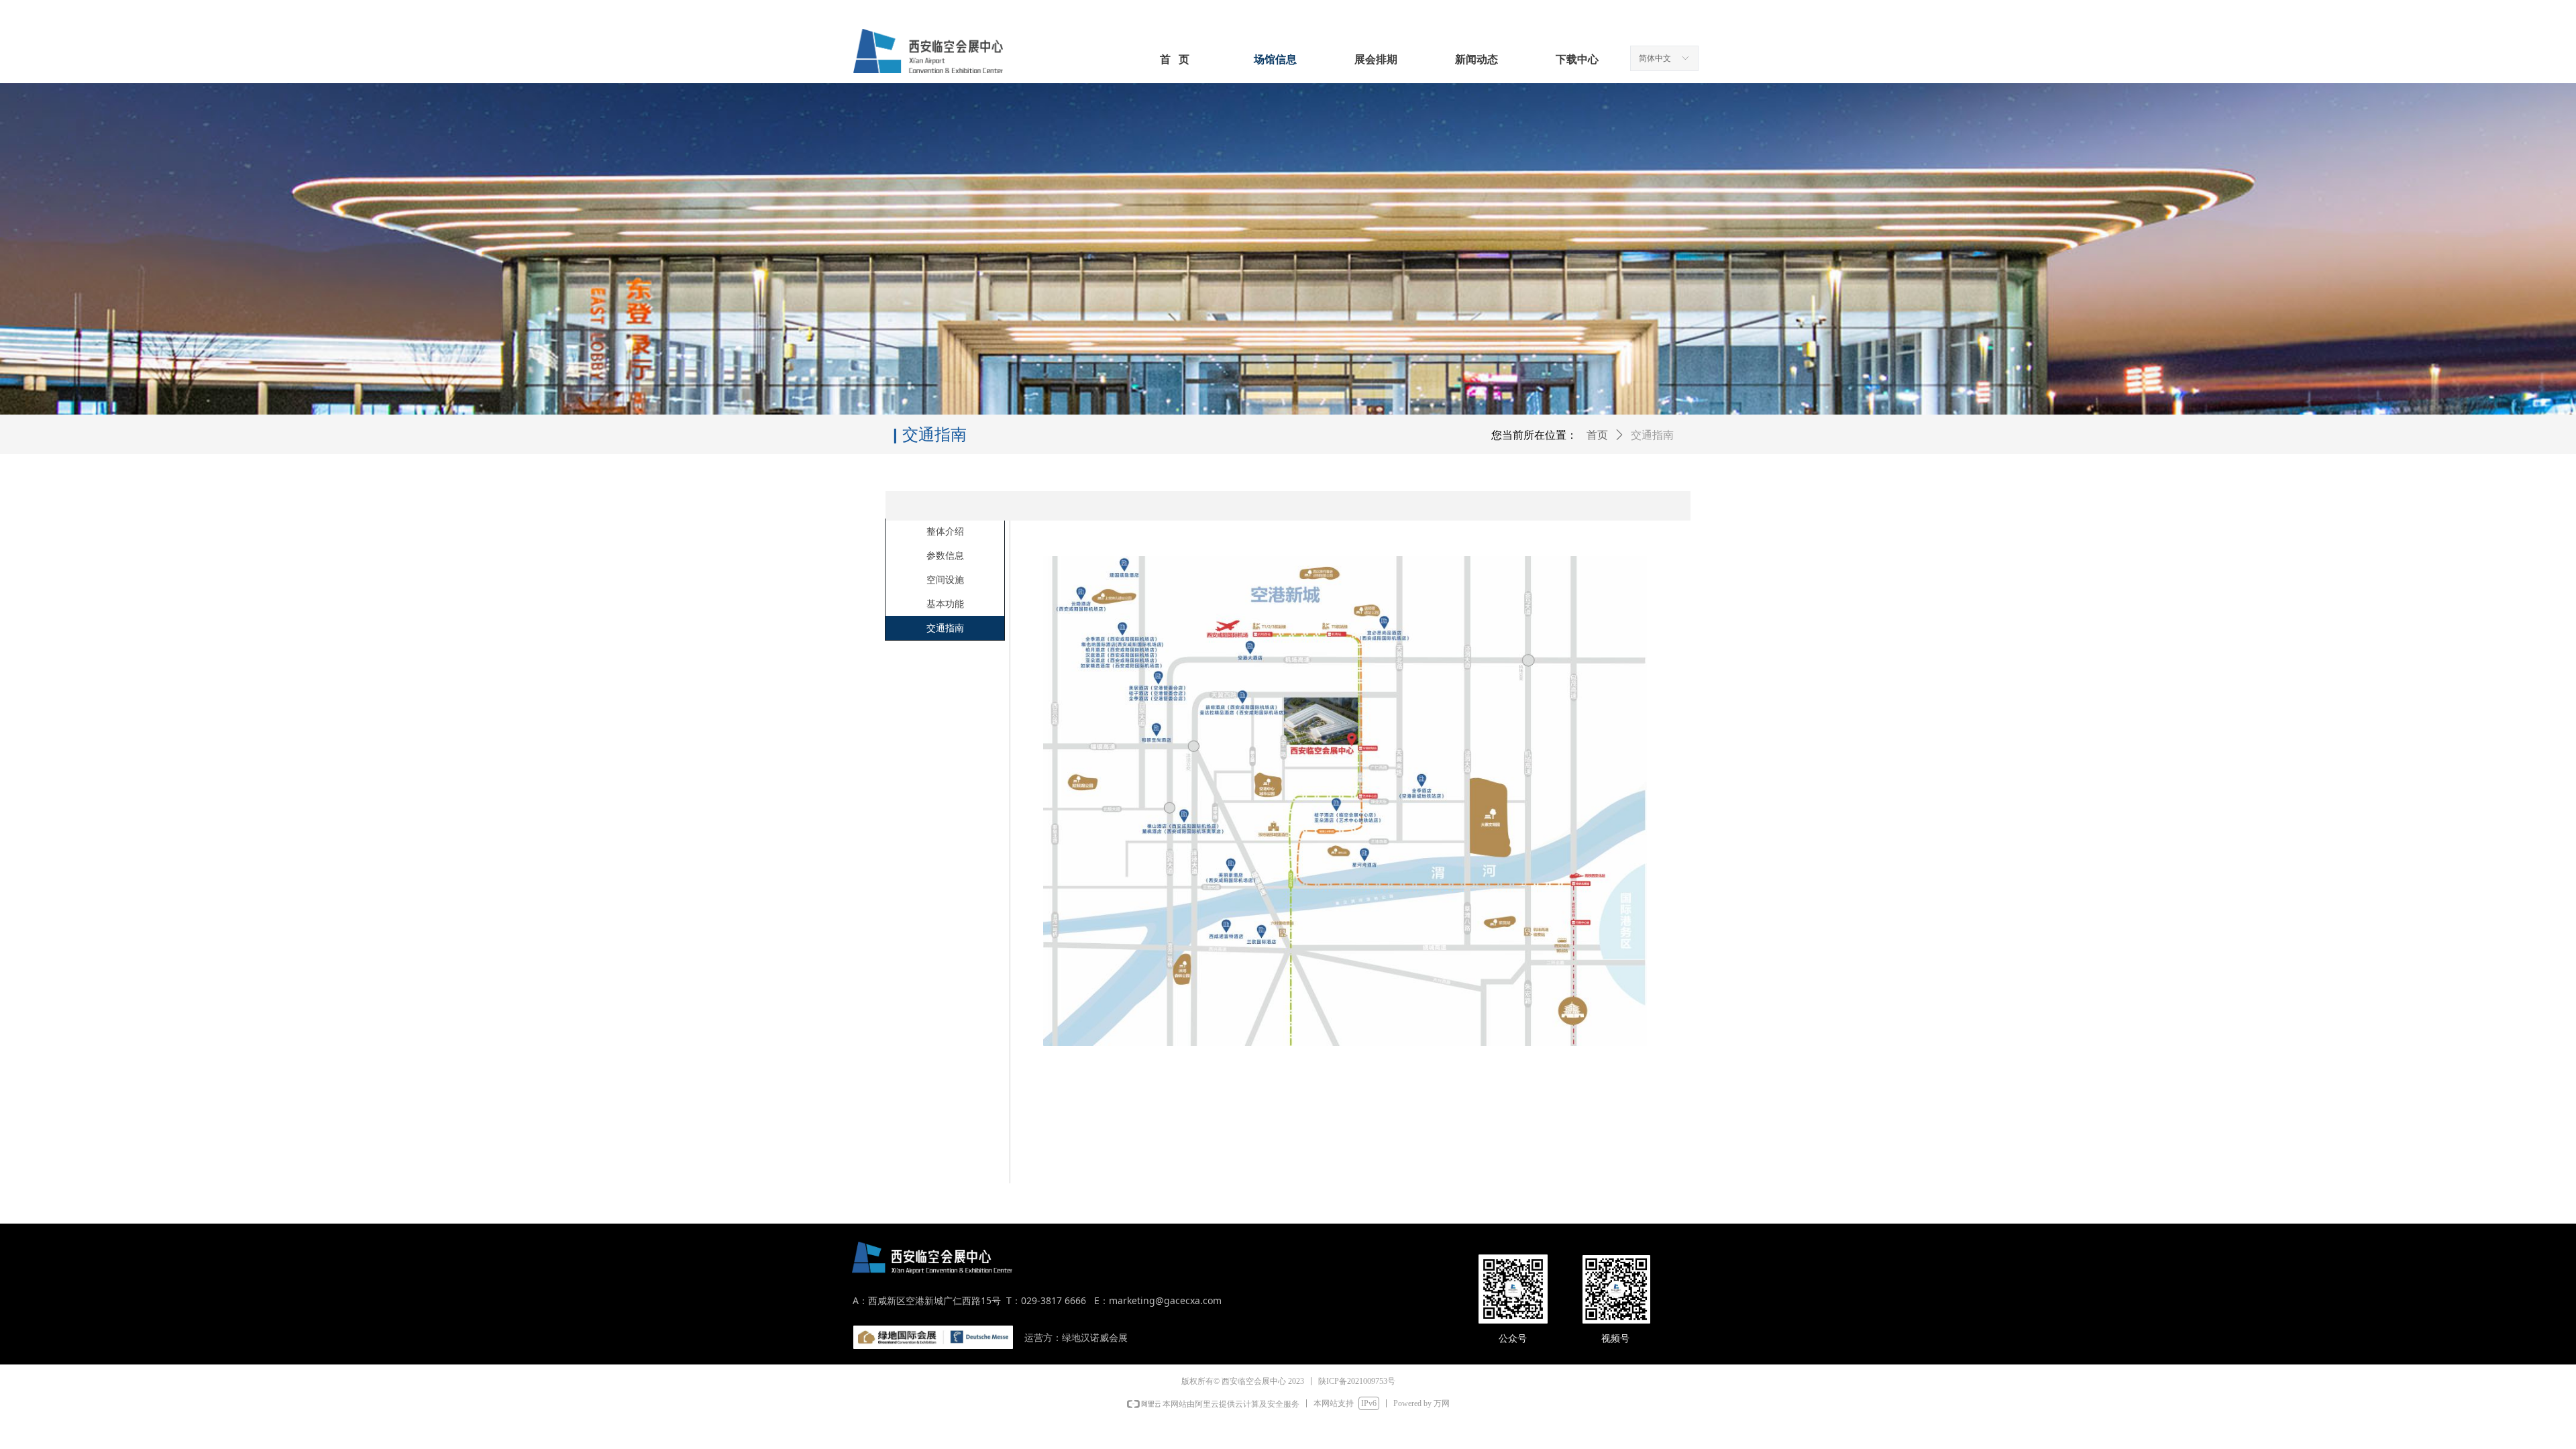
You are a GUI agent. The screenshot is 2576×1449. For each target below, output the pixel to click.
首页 (1597, 435)
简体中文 (1655, 58)
